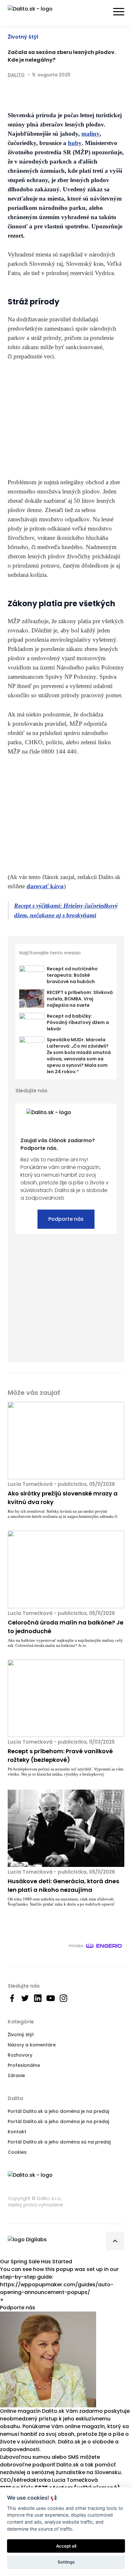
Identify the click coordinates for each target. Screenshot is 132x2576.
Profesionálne (24, 2065)
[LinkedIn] (38, 90)
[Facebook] (12, 90)
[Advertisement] (66, 419)
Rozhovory (20, 2055)
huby (75, 143)
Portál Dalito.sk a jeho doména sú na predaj (59, 2142)
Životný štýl (23, 37)
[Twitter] (25, 90)
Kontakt (17, 2132)
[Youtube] (101, 1091)
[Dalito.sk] (37, 13)
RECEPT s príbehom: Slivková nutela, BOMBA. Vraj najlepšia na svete (80, 999)
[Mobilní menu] (119, 12)
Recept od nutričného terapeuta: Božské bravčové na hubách (72, 975)
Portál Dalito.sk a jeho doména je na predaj (58, 2111)
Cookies (17, 2152)
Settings (66, 2562)
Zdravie (16, 2075)
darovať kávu (45, 886)
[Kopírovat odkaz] (51, 90)
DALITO (16, 75)
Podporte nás (66, 1219)
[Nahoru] (115, 2241)
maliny (91, 134)
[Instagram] (112, 1091)
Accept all (66, 2546)
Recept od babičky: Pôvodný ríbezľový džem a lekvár (78, 1022)
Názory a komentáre (32, 2045)
